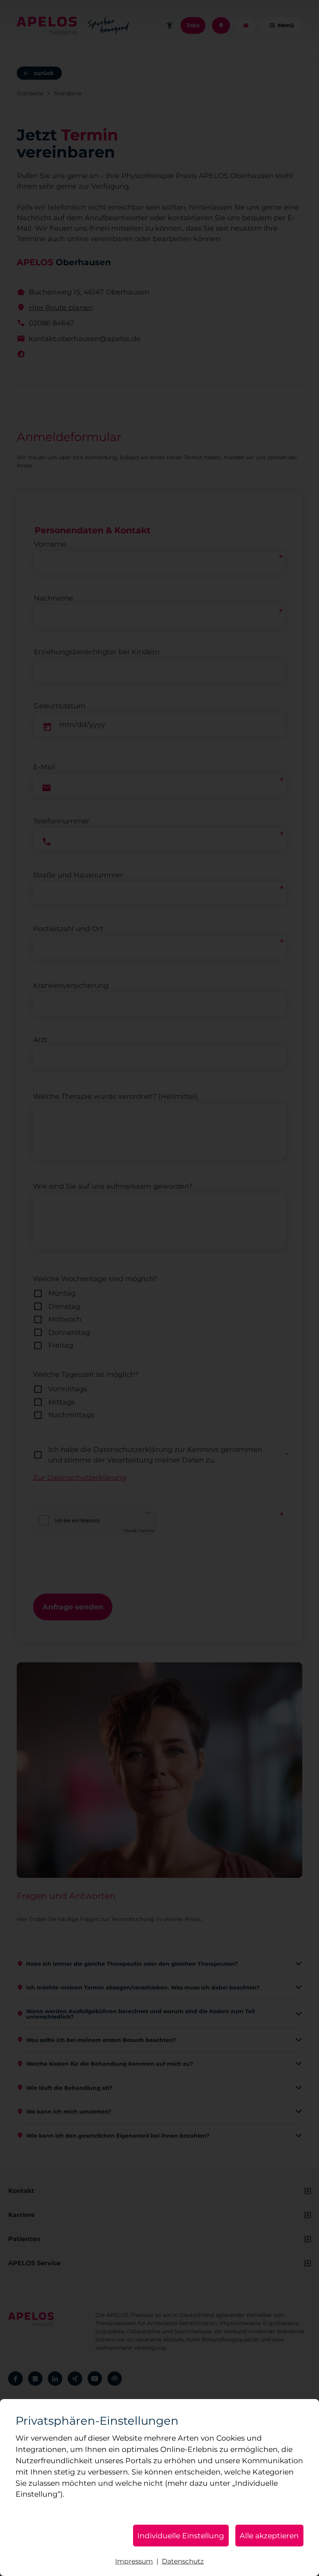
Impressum (134, 2561)
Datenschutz (183, 2561)
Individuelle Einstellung (181, 2536)
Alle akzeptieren (269, 2536)
